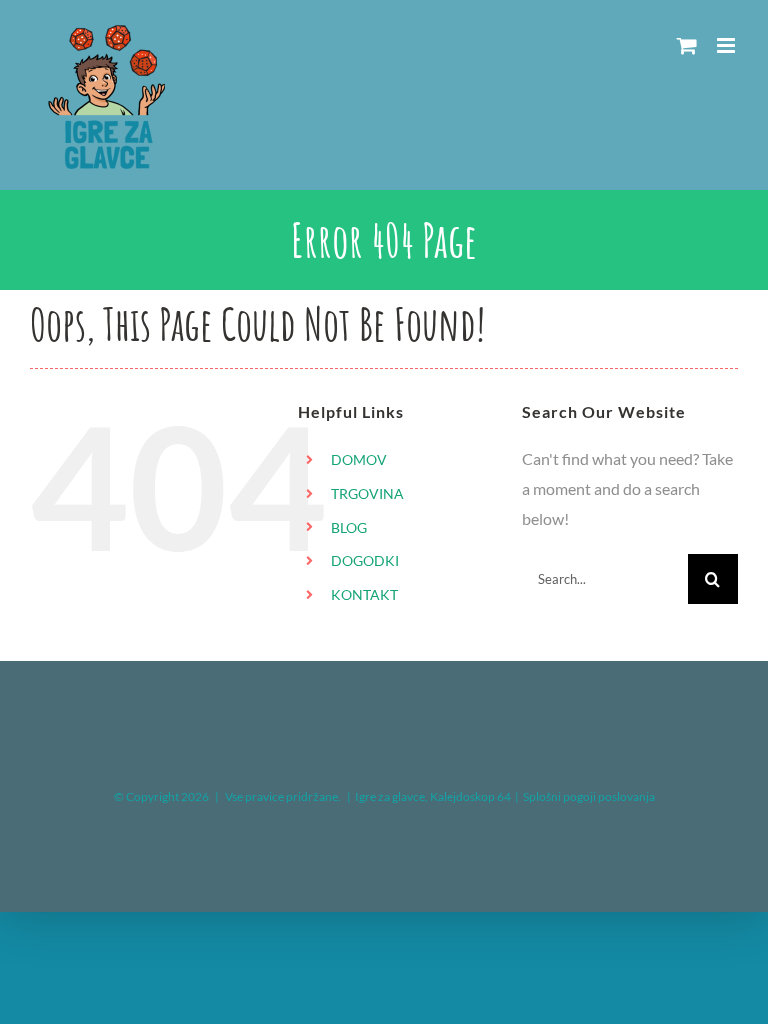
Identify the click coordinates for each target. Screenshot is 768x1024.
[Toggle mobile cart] (687, 45)
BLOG (349, 527)
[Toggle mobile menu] (727, 45)
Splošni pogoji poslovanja (589, 796)
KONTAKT (364, 594)
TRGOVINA (367, 493)
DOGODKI (365, 560)
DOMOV (359, 459)
